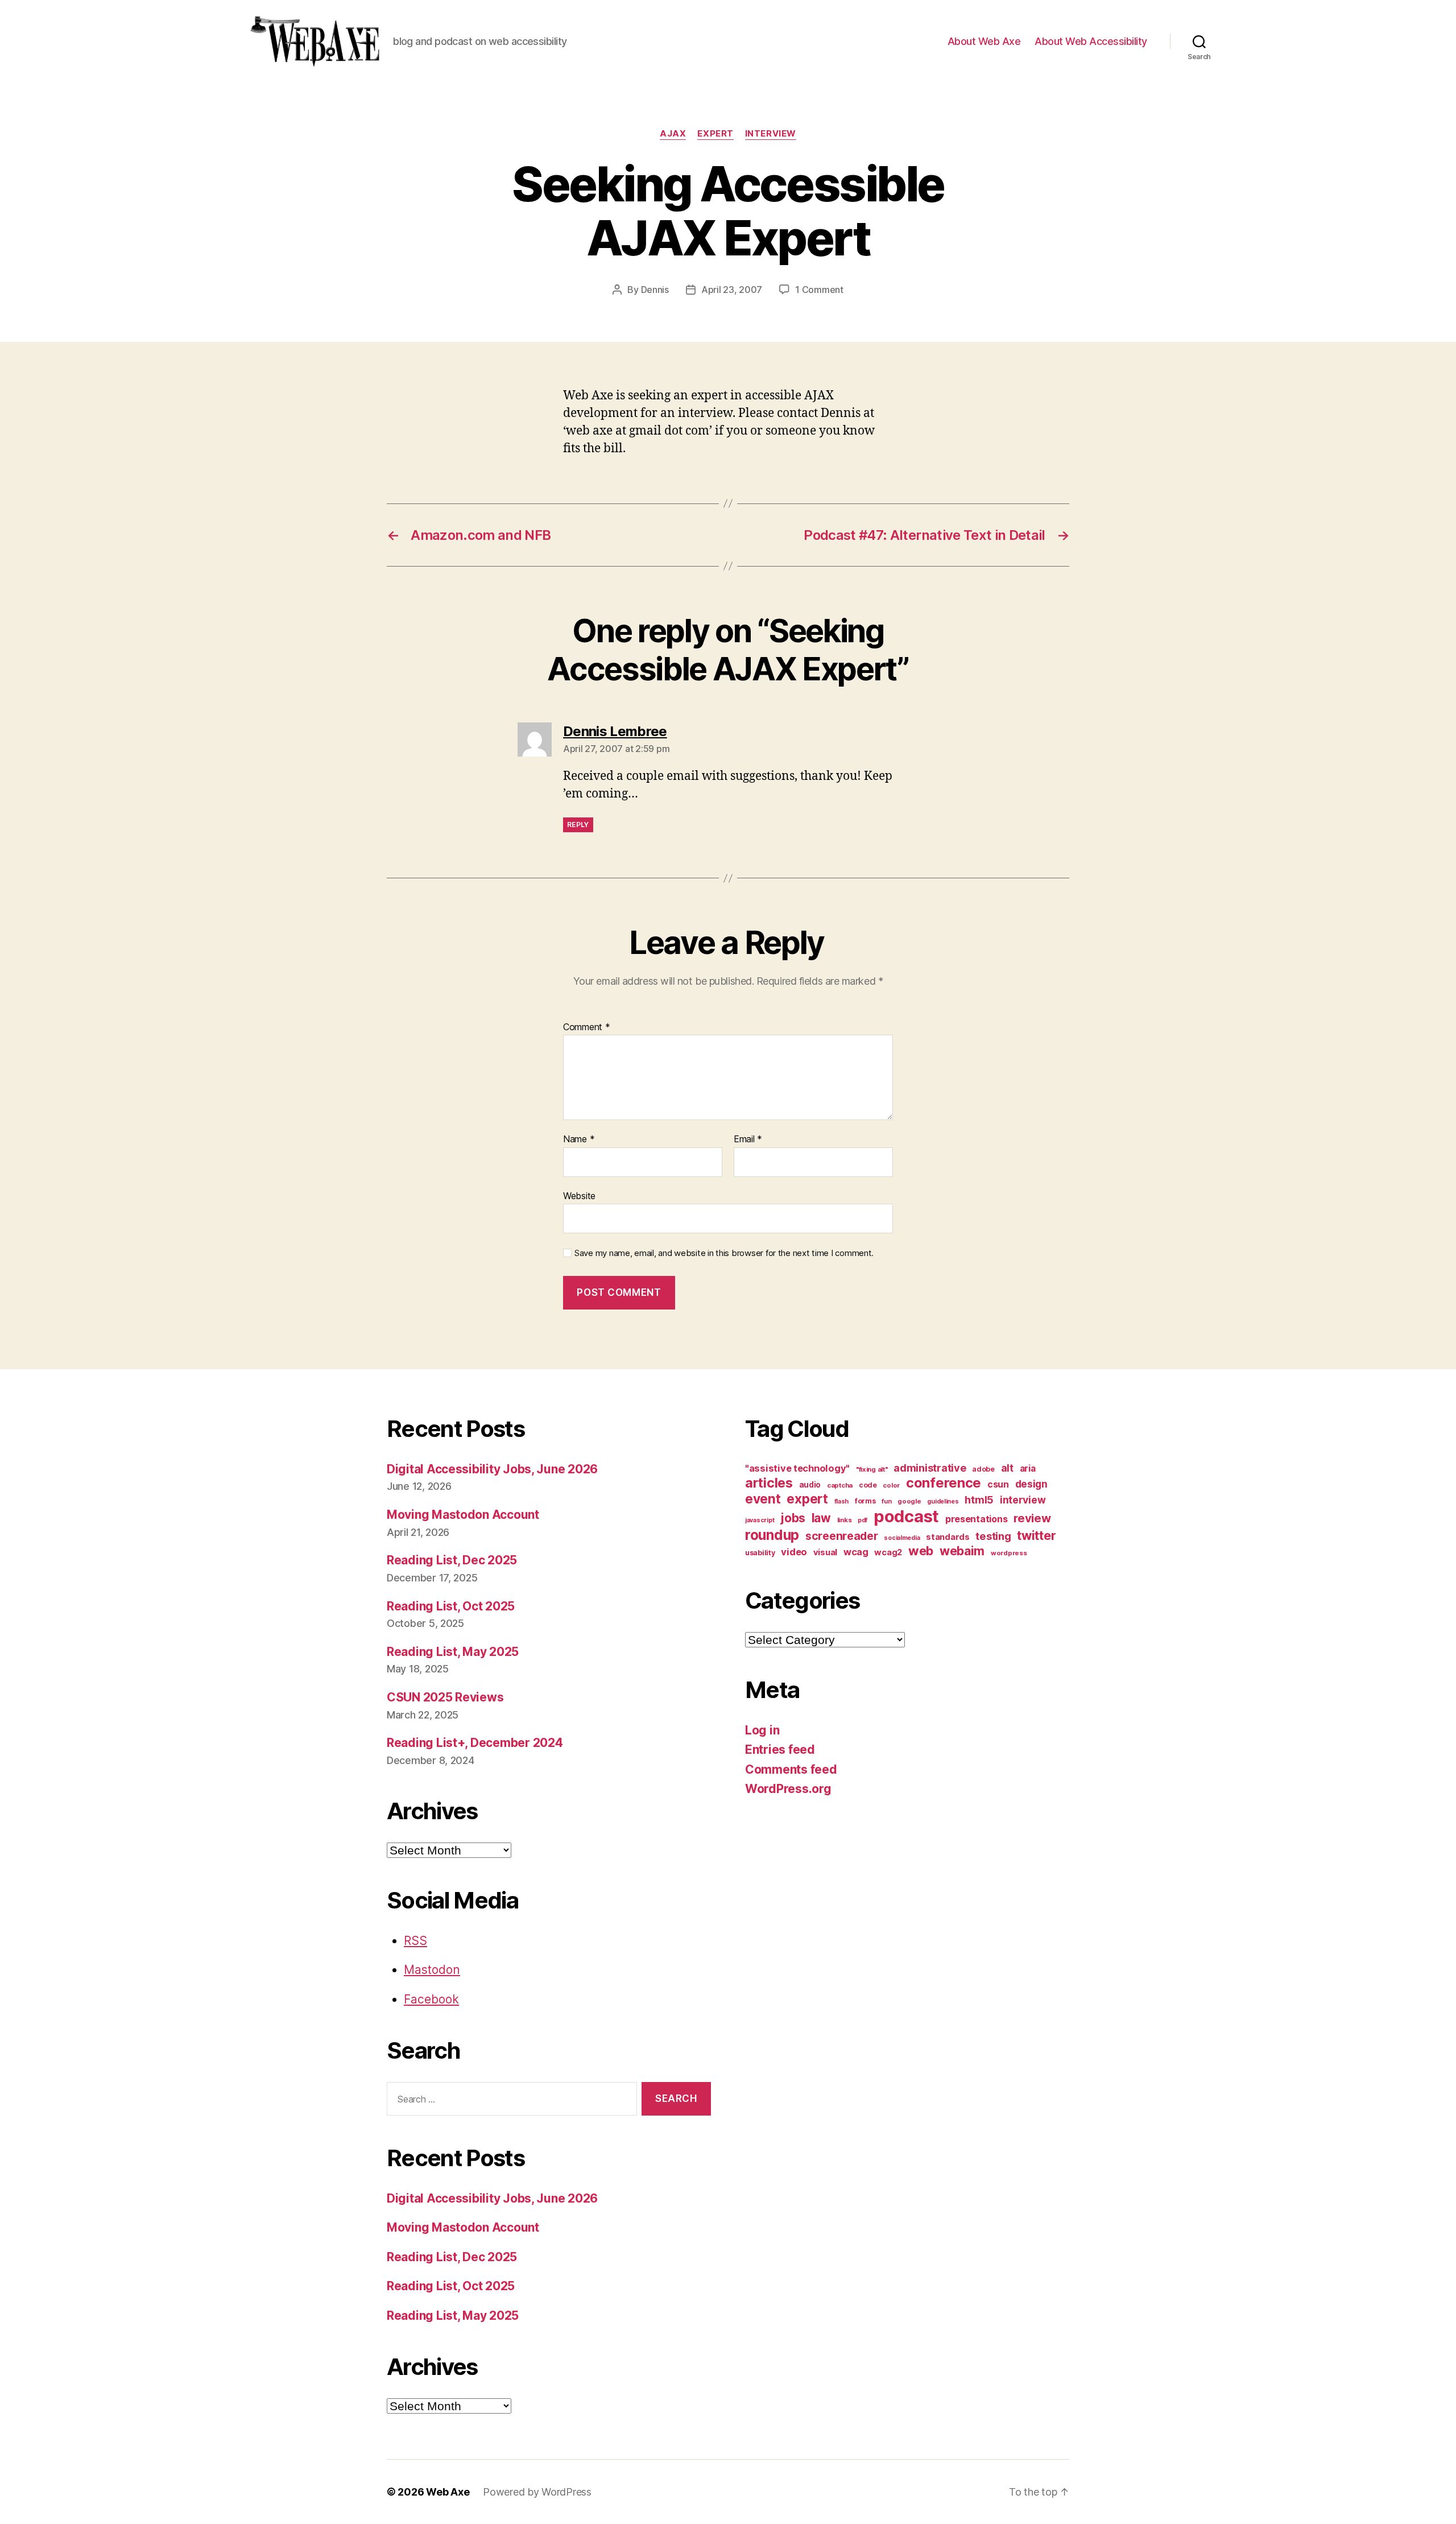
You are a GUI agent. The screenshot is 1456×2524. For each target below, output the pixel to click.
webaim (962, 1551)
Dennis (655, 290)
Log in (762, 1730)
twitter (1036, 1535)
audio (810, 1485)
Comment (587, 1027)
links (845, 1520)
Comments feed (791, 1769)
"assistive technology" (797, 1468)
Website (579, 1195)
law (821, 1518)
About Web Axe (984, 41)
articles (769, 1483)
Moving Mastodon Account (463, 1515)
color (891, 1485)
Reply (578, 825)
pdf (863, 1520)
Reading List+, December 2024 (475, 1743)
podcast (906, 1516)
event (763, 1499)
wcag (856, 1552)
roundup (772, 1535)
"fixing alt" (872, 1469)
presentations (977, 1519)
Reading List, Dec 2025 (452, 1560)
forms (865, 1501)
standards (948, 1537)
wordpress (1009, 1553)
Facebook (431, 1999)
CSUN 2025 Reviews (445, 1697)
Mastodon (432, 1970)
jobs (793, 1518)
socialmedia (902, 1538)
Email (748, 1139)
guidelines (943, 1501)
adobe (983, 1469)
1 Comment (819, 290)
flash (842, 1501)
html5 (979, 1500)
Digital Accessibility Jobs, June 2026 (492, 1469)
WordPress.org (788, 1789)
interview (771, 134)
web (921, 1551)
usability (760, 1553)
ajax (673, 134)
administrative (930, 1468)
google (909, 1501)
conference (944, 1483)
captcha (840, 1485)
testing (993, 1536)
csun (998, 1484)
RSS (415, 1941)
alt (1007, 1468)
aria (1028, 1468)
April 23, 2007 (732, 290)
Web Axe (448, 2492)
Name (579, 1139)
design (1031, 1484)
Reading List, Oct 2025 (451, 1606)
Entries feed (780, 1750)
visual (825, 1552)
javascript (760, 1520)
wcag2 (888, 1552)
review (1032, 1518)
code (868, 1485)
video (794, 1552)
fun (886, 1501)
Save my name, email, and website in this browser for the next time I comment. (724, 1253)
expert (715, 134)
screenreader (842, 1536)
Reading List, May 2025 (453, 1652)
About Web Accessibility (1091, 41)
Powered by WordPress (537, 2492)
